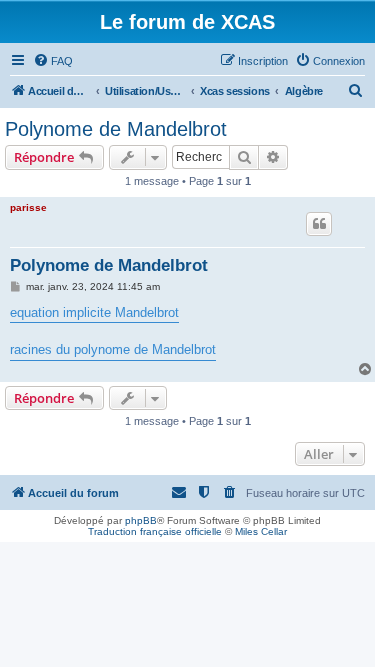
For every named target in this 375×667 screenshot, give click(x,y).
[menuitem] (53, 61)
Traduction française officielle (155, 531)
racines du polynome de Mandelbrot (113, 349)
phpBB (141, 520)
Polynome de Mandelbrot (116, 129)
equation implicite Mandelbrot (94, 312)
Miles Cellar (261, 531)
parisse (28, 207)
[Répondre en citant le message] (319, 224)
